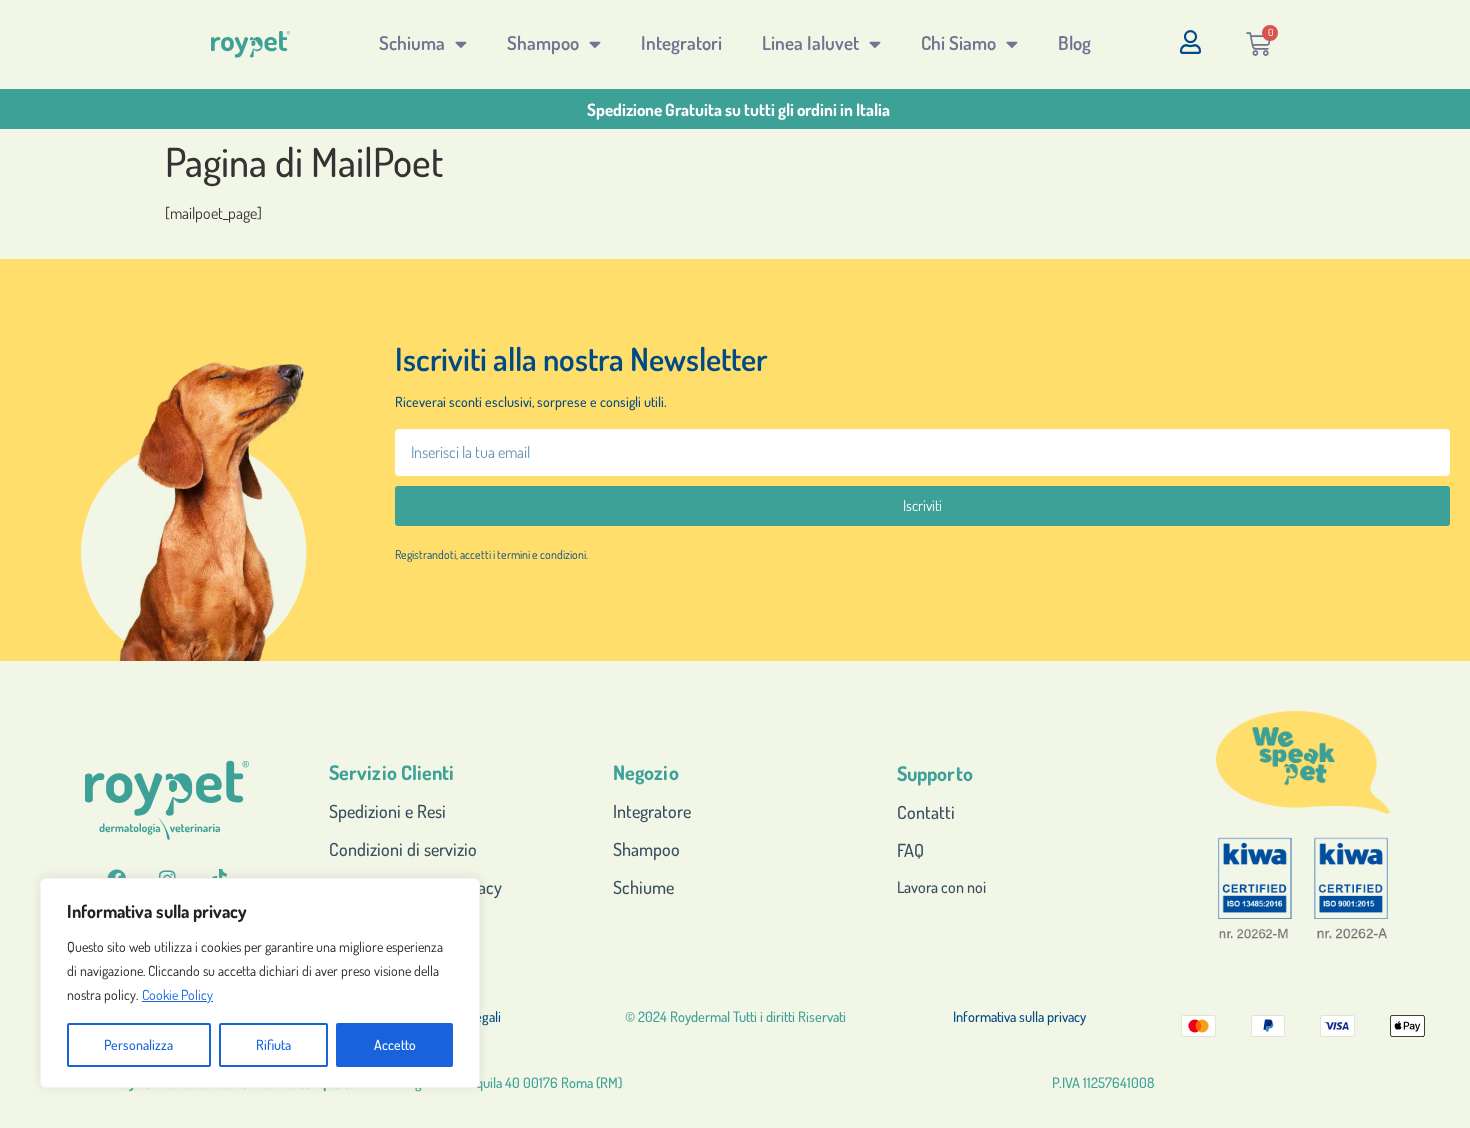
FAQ (910, 850)
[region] (260, 983)
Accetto (395, 1044)
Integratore (652, 811)
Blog (1074, 42)
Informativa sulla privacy (1019, 1016)
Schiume (643, 887)
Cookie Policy (177, 994)
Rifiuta (273, 1044)
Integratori (681, 42)
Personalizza (138, 1044)
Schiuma (412, 42)
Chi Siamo (958, 42)
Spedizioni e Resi (387, 811)
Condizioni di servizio (403, 849)
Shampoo (543, 42)
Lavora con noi (941, 887)
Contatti (926, 812)
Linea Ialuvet (810, 42)
